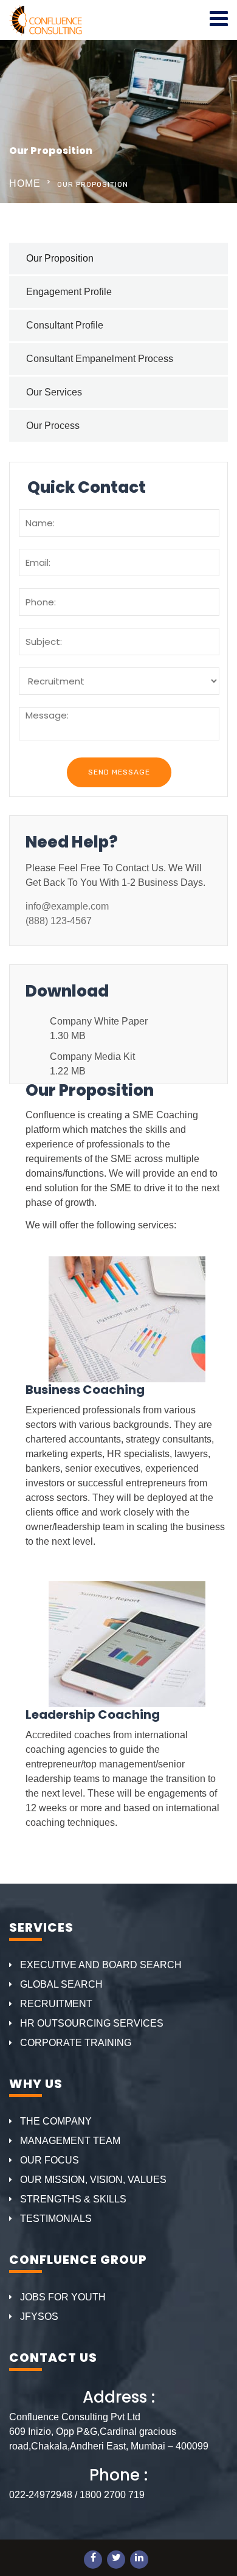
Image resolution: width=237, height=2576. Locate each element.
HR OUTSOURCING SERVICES (92, 2023)
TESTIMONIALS (56, 2219)
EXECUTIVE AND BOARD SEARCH (101, 1965)
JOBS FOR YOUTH (63, 2297)
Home (25, 183)
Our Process (53, 426)
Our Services (54, 392)
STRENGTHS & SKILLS (73, 2199)
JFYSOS (39, 2317)
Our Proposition (60, 258)
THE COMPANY (56, 2121)
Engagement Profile (69, 292)
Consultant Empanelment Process (100, 359)
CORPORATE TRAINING (76, 2043)
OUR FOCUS (50, 2160)
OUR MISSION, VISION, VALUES (93, 2180)
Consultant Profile (65, 325)
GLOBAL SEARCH (61, 1984)
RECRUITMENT (56, 2004)
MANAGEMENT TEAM (70, 2141)
